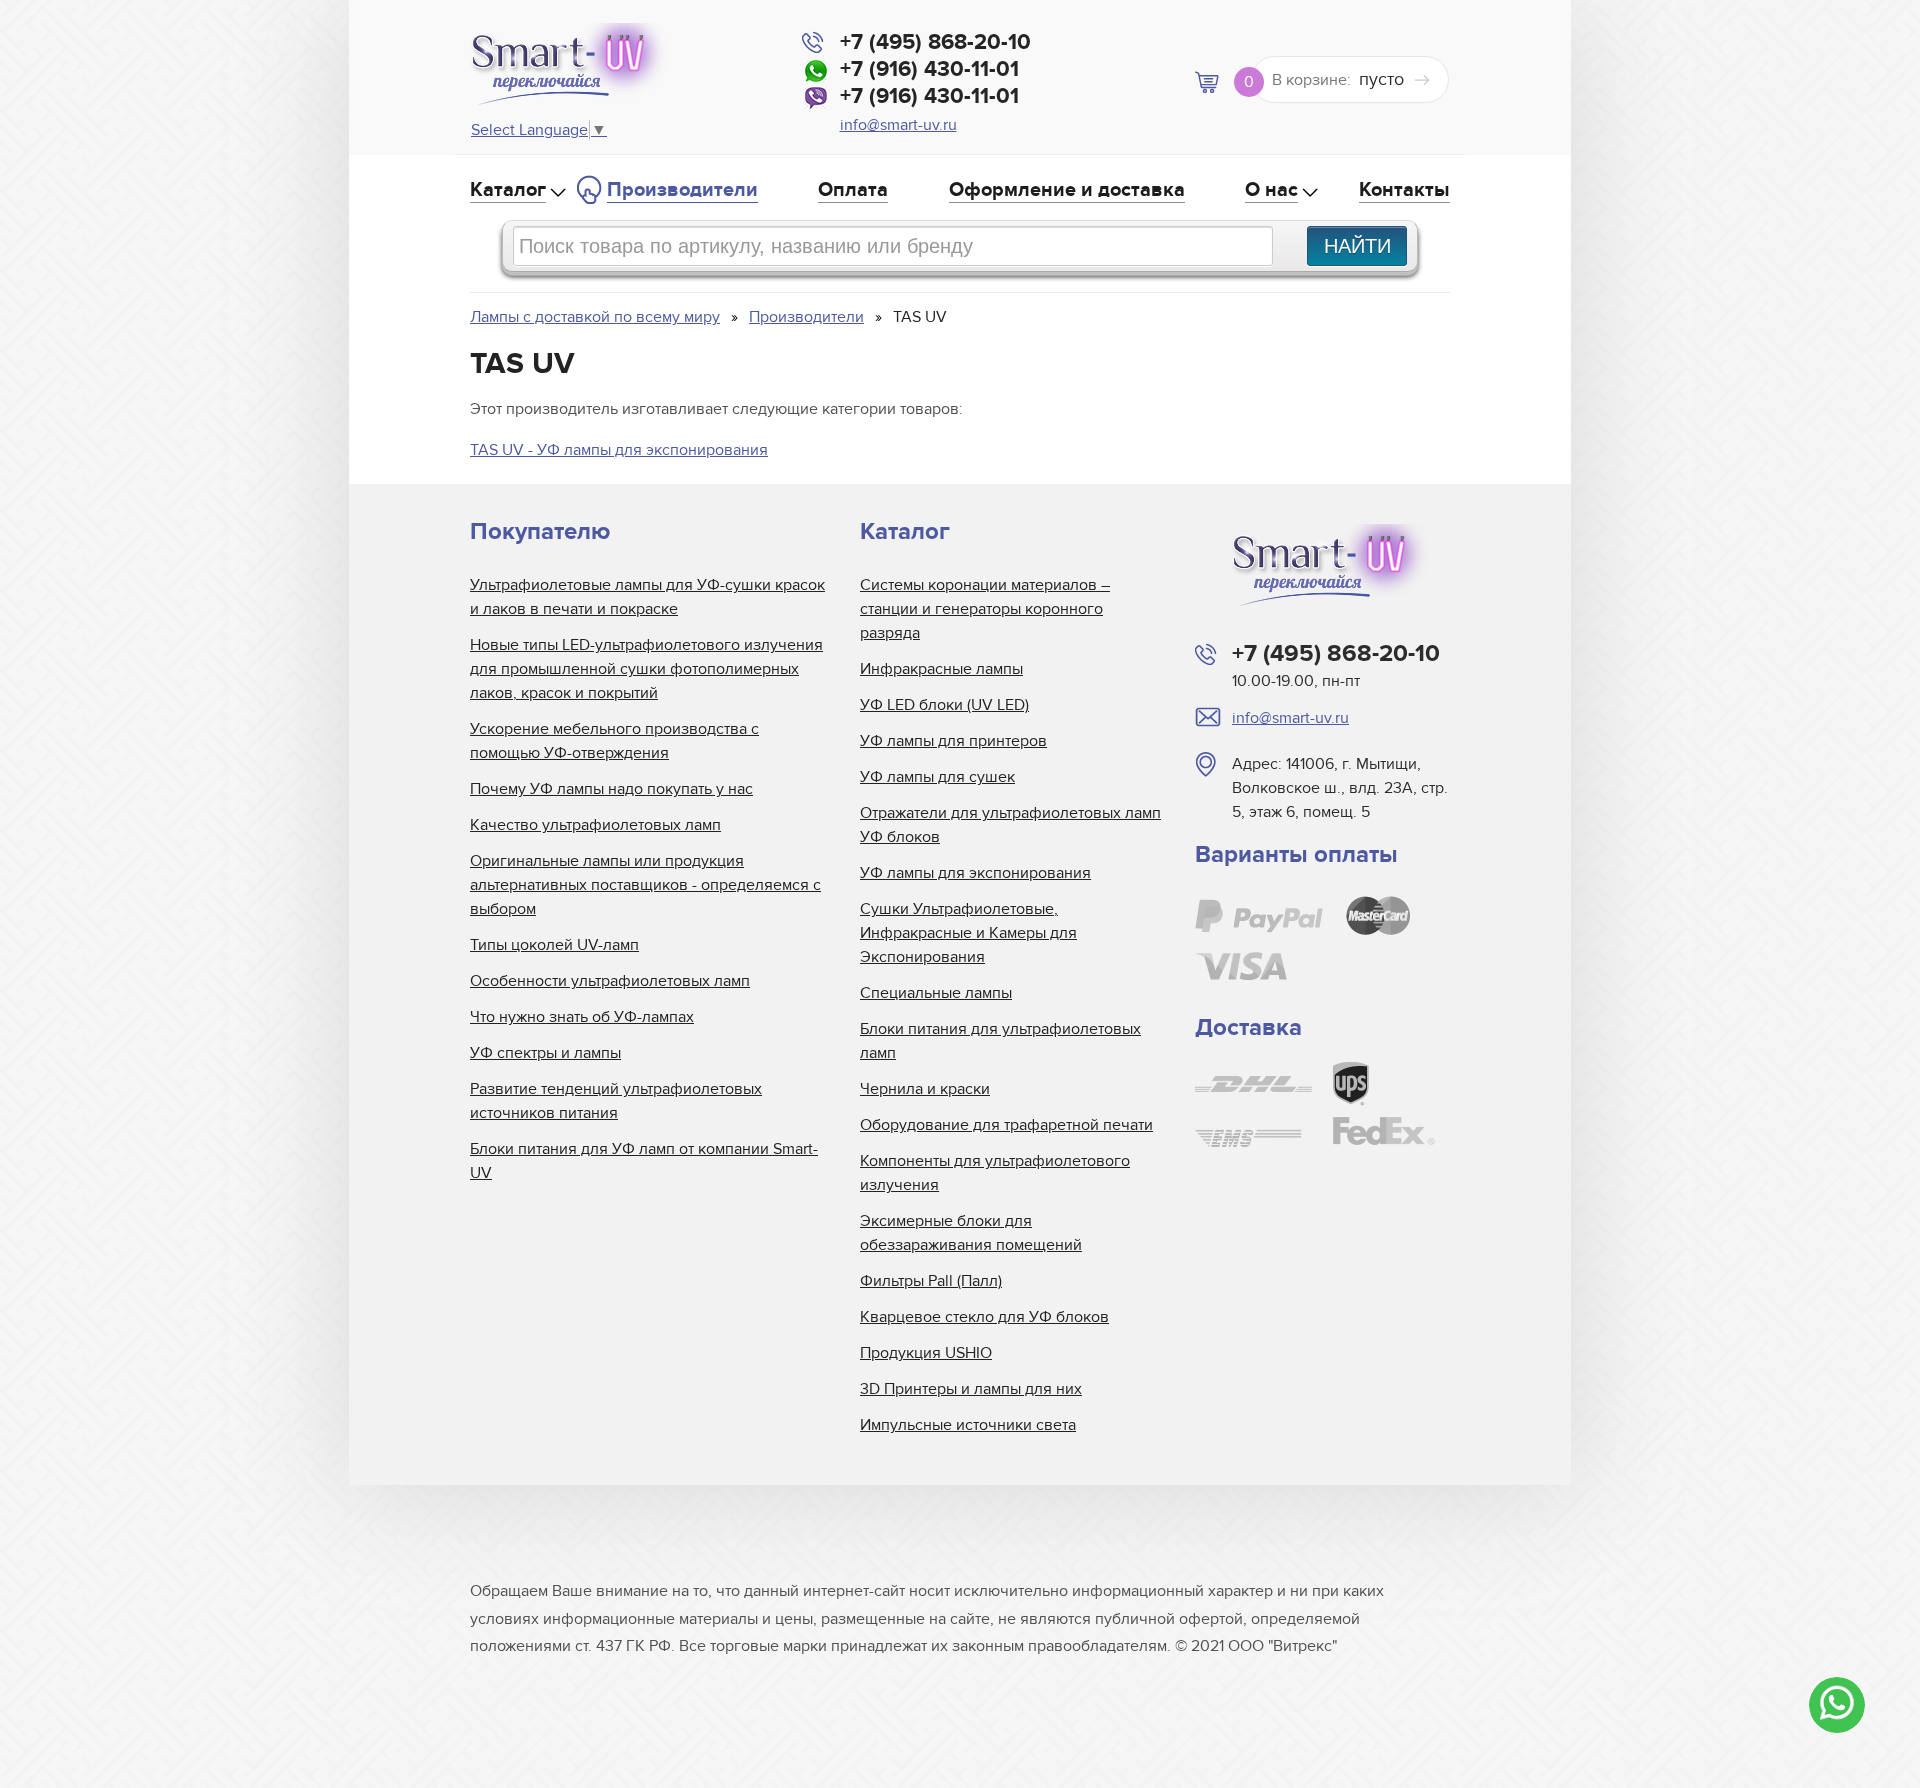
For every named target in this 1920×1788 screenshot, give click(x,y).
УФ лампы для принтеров (953, 741)
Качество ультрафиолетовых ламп (595, 825)
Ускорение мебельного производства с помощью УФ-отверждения (614, 741)
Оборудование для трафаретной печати (1006, 1125)
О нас (1271, 190)
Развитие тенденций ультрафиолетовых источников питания (616, 1101)
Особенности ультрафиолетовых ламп (610, 981)
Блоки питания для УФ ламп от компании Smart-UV (644, 1161)
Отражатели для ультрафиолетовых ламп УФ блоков (1010, 825)
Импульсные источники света (968, 1425)
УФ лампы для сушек (937, 777)
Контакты (1404, 190)
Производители (682, 190)
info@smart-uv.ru (898, 125)
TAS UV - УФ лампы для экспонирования (619, 450)
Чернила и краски (925, 1089)
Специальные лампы (936, 993)
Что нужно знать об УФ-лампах (582, 1017)
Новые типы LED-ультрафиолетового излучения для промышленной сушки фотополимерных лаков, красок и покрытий (646, 669)
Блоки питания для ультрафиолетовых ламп (1000, 1041)
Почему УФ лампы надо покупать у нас (611, 789)
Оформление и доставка (1067, 190)
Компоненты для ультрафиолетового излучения (995, 1173)
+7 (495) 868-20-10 (935, 42)
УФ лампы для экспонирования (975, 873)
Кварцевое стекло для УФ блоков (984, 1317)
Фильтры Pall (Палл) (931, 1281)
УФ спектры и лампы (545, 1053)
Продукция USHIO (926, 1353)
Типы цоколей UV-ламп (554, 945)
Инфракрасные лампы (941, 669)
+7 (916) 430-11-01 (929, 69)
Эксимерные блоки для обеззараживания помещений (971, 1233)
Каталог (508, 190)
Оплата (853, 190)
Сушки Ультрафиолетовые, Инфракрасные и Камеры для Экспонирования (968, 933)
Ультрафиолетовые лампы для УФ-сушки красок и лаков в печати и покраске (647, 597)
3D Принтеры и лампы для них (971, 1389)
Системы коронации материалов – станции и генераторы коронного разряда (985, 609)
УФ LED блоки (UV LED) (944, 705)
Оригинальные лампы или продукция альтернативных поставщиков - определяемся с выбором (645, 885)
